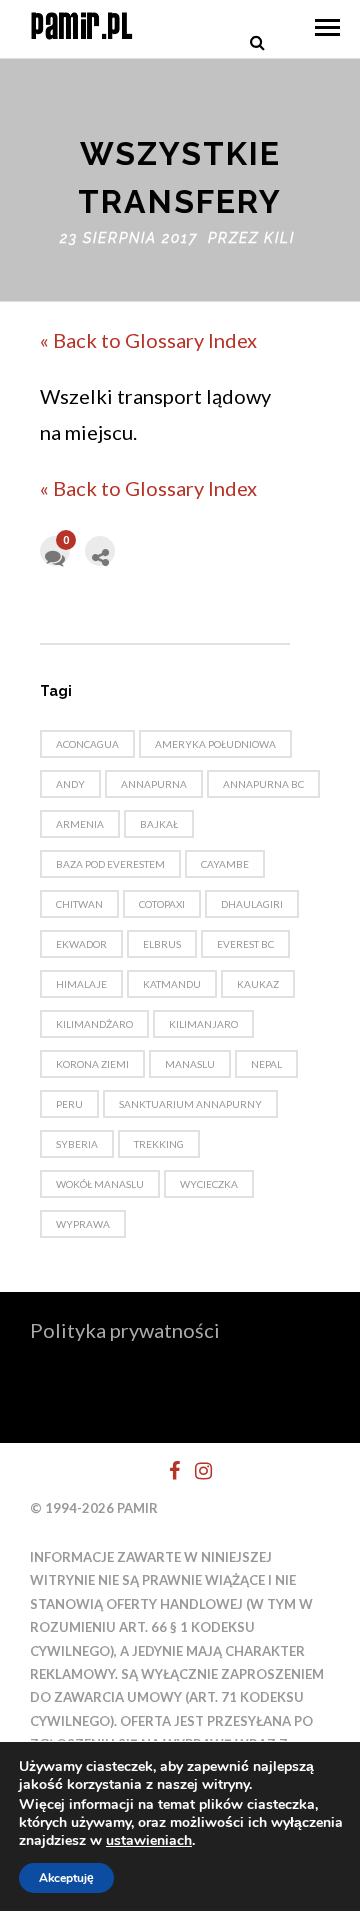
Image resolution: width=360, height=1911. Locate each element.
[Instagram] (195, 1471)
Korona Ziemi (92, 1064)
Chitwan (79, 904)
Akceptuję (66, 1878)
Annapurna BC (263, 784)
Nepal (266, 1064)
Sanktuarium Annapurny (190, 1104)
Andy (70, 784)
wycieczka (209, 1184)
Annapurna (154, 784)
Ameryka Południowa (215, 744)
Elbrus (162, 944)
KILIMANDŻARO (94, 1024)
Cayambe (225, 864)
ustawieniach (149, 1841)
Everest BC (245, 944)
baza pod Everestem (110, 864)
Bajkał (159, 824)
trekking (159, 1144)
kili (279, 238)
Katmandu (172, 984)
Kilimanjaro (203, 1024)
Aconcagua (87, 744)
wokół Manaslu (100, 1184)
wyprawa (83, 1224)
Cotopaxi (162, 904)
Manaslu (190, 1064)
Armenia (80, 824)
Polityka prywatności (125, 1330)
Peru (69, 1104)
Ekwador (81, 944)
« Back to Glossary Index (148, 340)
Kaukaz (258, 984)
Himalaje (81, 984)
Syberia (77, 1144)
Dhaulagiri (252, 904)
